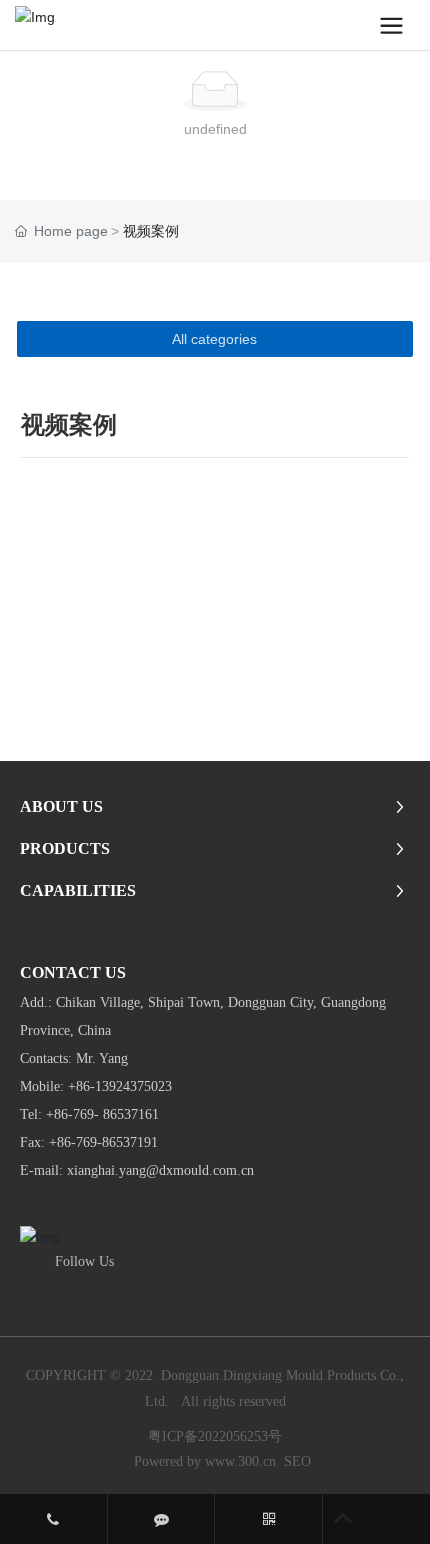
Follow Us (84, 1261)
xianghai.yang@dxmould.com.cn (162, 1170)
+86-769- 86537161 (102, 1114)
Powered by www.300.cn (205, 1461)
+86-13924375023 (120, 1086)
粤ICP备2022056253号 (215, 1436)
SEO (297, 1461)
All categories (214, 339)
